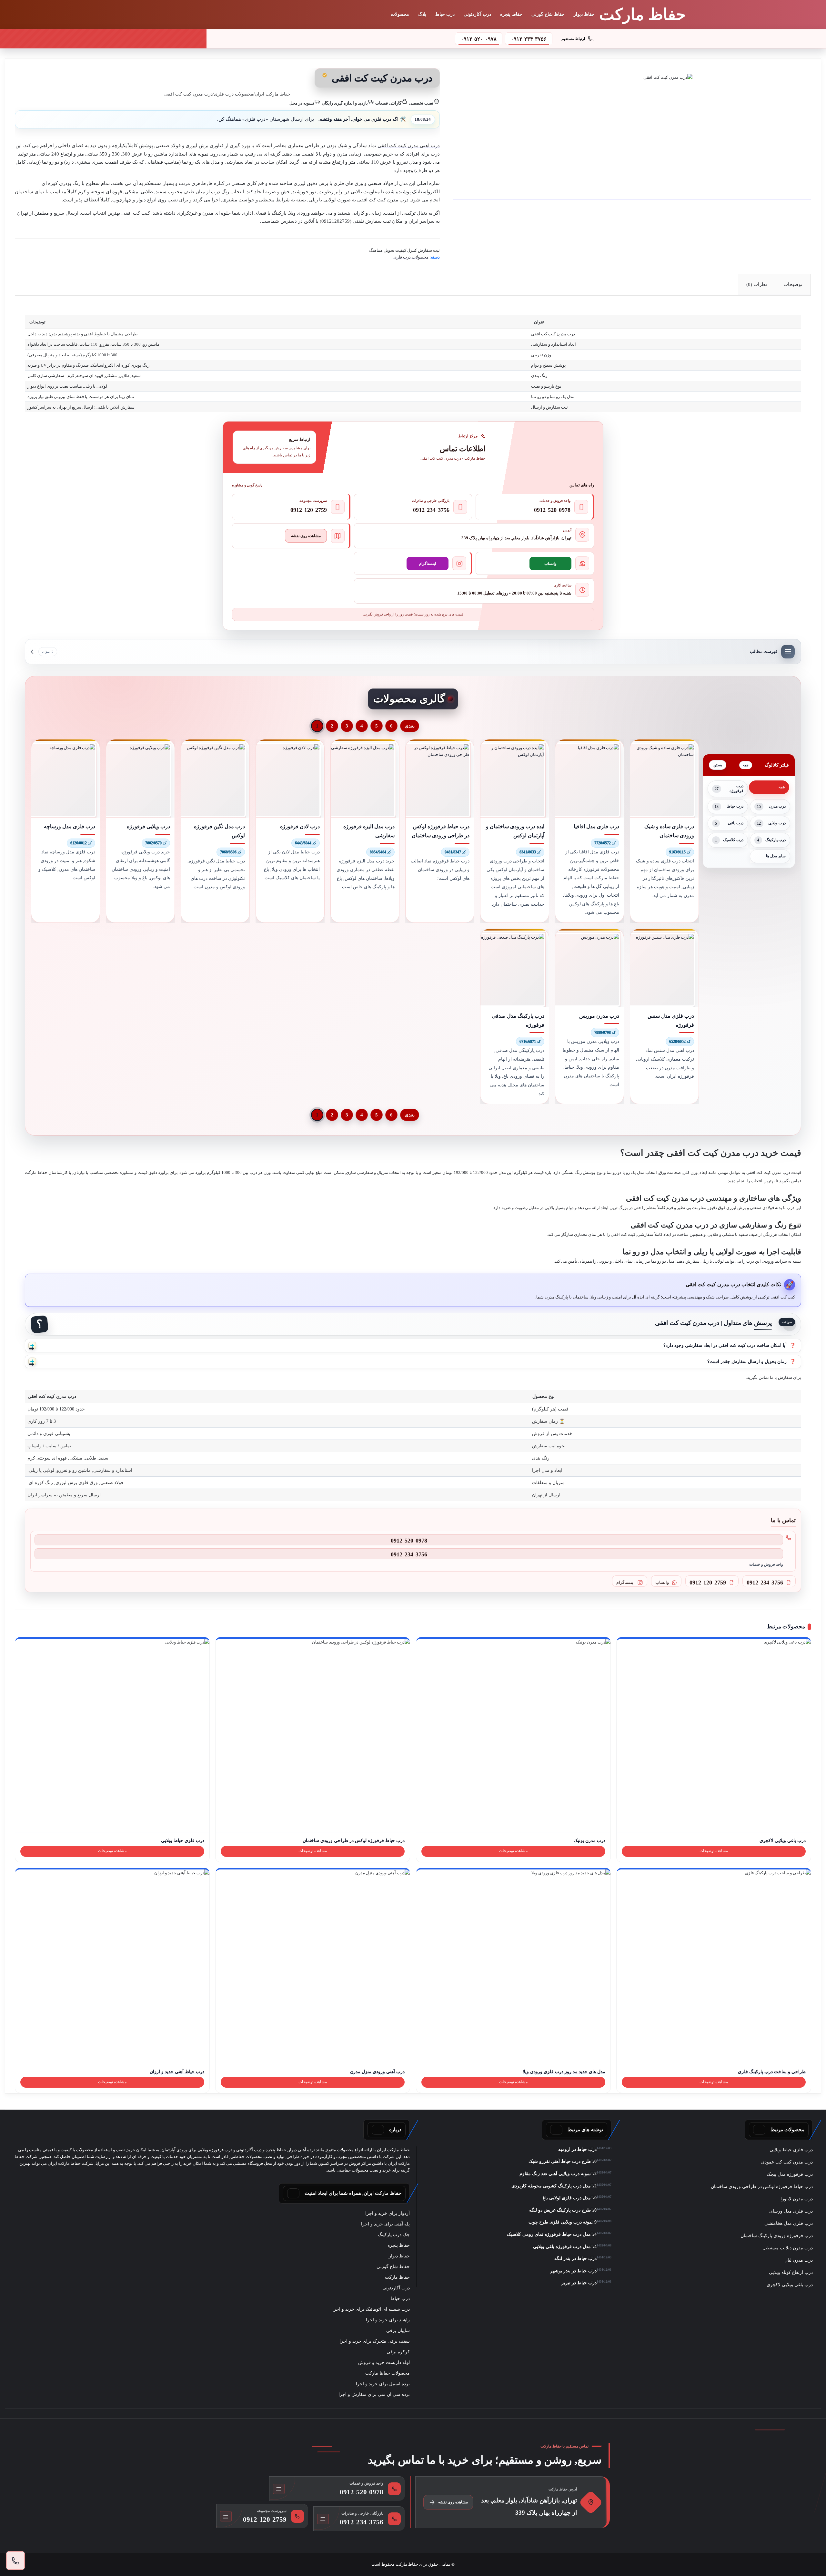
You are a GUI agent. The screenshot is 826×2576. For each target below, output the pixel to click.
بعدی (410, 726)
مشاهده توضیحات (714, 1851)
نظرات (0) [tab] (757, 284)
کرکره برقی (398, 2352)
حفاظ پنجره (511, 14)
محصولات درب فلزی (234, 94)
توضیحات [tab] (793, 284)
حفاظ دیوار (584, 14)
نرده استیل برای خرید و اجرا (383, 2384)
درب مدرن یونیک (589, 1840)
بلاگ (422, 14)
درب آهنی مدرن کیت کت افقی (409, 146)
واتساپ (550, 564)
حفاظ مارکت (397, 2277)
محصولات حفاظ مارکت (388, 2373)
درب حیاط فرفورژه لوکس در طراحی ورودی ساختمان (354, 1840)
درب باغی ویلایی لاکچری (783, 1840)
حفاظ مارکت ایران (272, 94)
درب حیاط (445, 14)
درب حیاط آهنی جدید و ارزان (177, 2072)
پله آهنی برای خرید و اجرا (385, 2224)
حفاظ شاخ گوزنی (548, 14)
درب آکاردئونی (477, 14)
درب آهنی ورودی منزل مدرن (377, 2072)
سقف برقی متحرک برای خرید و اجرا (375, 2341)
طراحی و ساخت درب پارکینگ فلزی (772, 2072)
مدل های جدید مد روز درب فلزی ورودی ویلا (564, 2072)
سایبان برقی (398, 2331)
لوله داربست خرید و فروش (384, 2362)
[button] (413, 1346)
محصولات (400, 14)
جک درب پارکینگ (394, 2235)
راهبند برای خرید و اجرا (388, 2320)
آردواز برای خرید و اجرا (388, 2213)
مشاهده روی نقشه (306, 536)
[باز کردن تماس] (15, 2561)
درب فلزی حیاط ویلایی (183, 1840)
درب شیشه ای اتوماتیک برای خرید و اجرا (371, 2309)
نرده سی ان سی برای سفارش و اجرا (374, 2394)
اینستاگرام (428, 564)
